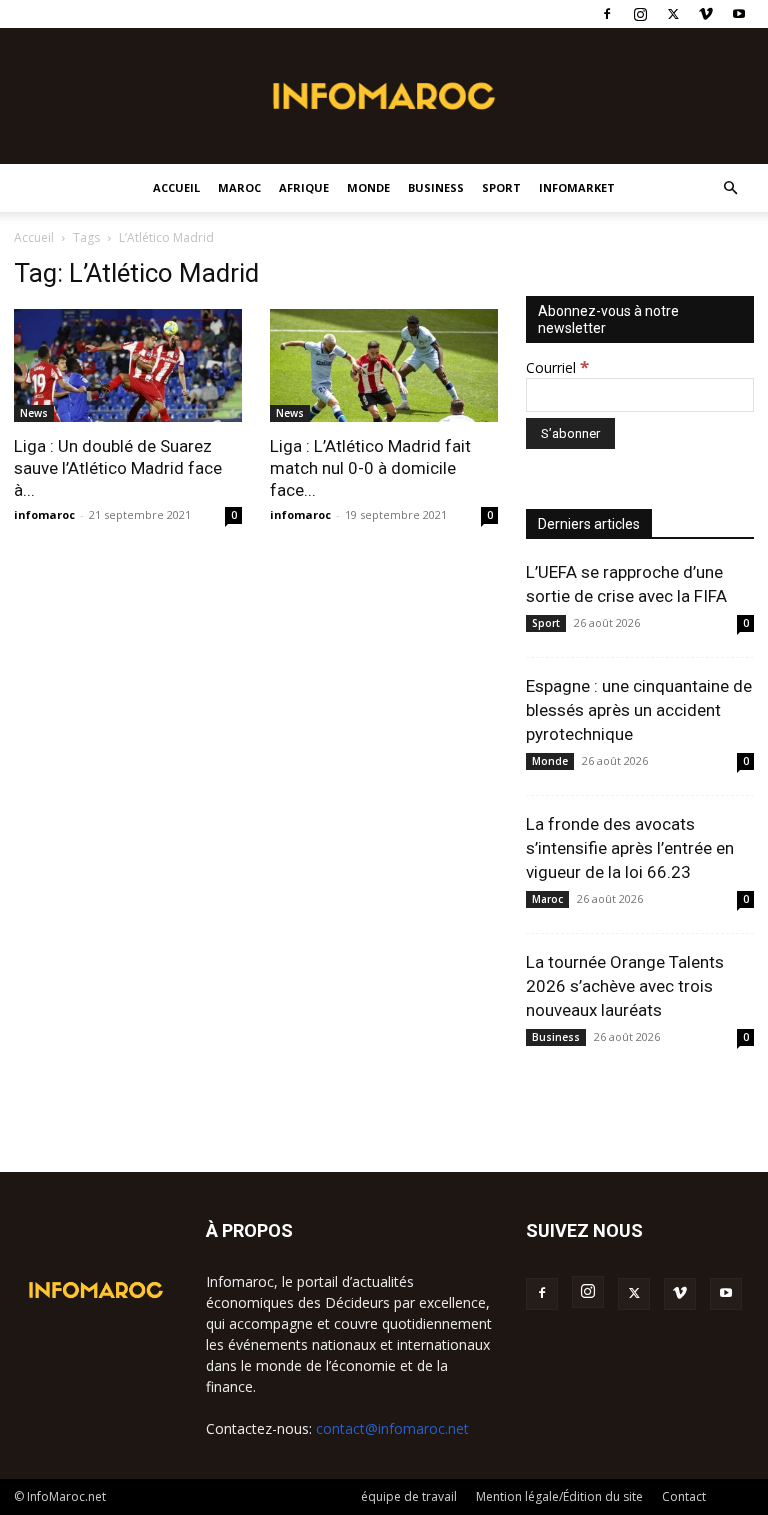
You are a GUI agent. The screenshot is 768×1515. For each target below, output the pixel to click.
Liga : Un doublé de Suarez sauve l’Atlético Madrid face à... (118, 468)
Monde (368, 187)
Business (436, 187)
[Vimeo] (706, 14)
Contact (684, 1496)
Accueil (176, 187)
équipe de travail (409, 1496)
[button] (730, 188)
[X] (673, 14)
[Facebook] (607, 14)
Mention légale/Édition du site (559, 1496)
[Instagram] (640, 14)
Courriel (557, 367)
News (34, 413)
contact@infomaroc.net (392, 1428)
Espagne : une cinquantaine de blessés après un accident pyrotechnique (639, 710)
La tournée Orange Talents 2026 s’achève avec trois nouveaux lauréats (625, 986)
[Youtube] (739, 14)
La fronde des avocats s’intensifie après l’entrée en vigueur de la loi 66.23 (630, 848)
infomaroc (44, 514)
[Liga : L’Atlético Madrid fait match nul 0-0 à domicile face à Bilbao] (384, 365)
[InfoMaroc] (384, 96)
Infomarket (577, 187)
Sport (501, 187)
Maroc (239, 187)
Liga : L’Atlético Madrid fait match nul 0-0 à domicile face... (370, 468)
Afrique (304, 187)
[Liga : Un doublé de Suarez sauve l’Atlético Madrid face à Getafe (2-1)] (128, 365)
